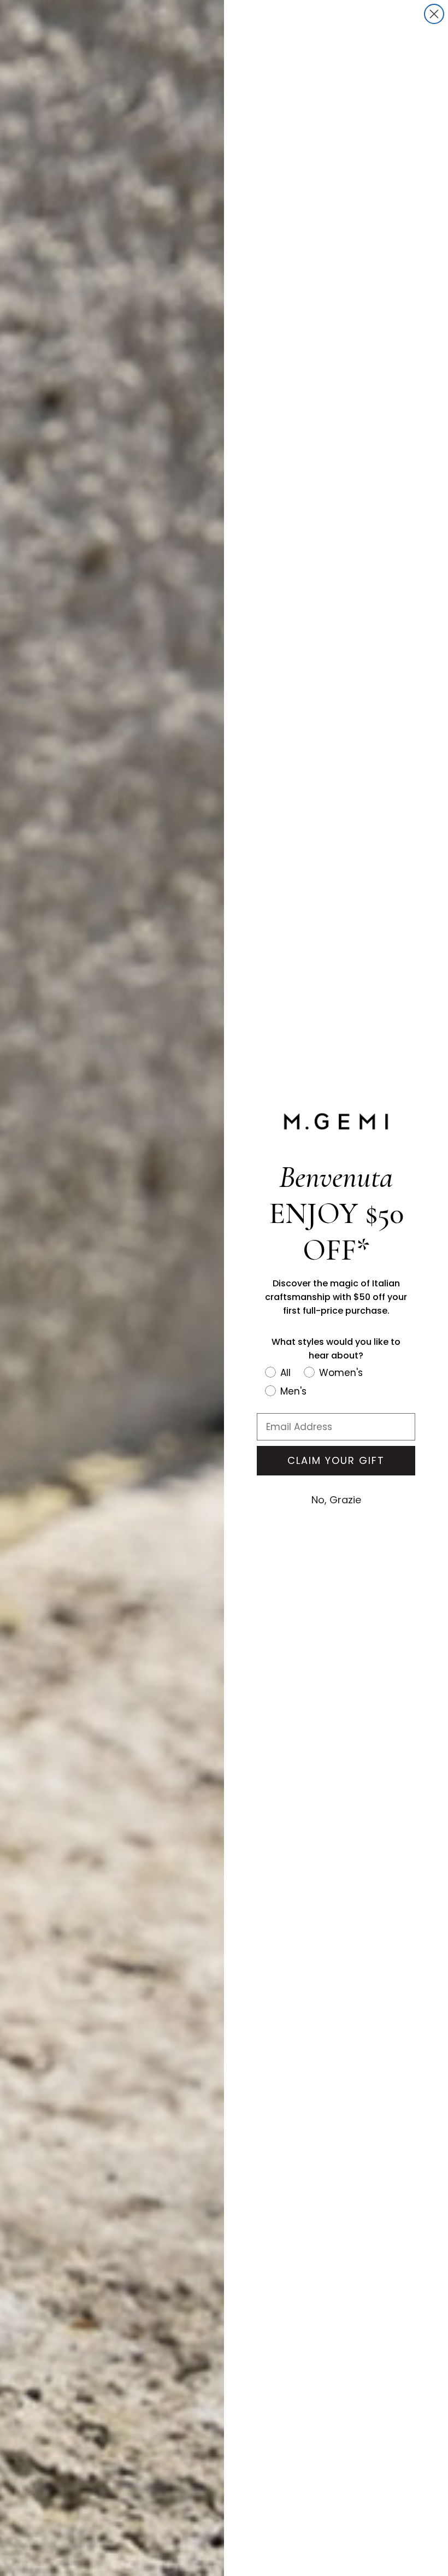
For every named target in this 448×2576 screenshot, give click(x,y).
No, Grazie (336, 1500)
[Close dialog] (434, 14)
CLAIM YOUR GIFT (336, 1460)
